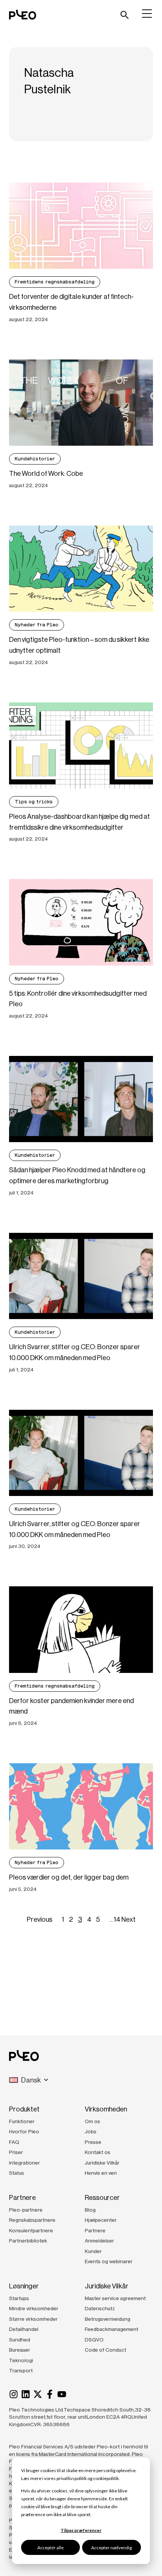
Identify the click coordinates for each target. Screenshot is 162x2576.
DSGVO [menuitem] (94, 2340)
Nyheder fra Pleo (37, 625)
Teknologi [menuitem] (21, 2360)
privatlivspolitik (72, 2478)
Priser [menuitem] (16, 2152)
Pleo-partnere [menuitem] (26, 2210)
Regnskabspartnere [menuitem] (32, 2220)
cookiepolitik (106, 2478)
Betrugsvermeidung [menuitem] (108, 2319)
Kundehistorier (35, 459)
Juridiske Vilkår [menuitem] (102, 2163)
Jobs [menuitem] (91, 2131)
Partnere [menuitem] (95, 2230)
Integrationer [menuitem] (24, 2163)
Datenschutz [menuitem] (100, 2308)
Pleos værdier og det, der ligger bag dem (69, 1877)
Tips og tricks (34, 802)
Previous (40, 1919)
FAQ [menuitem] (14, 2142)
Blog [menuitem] (90, 2210)
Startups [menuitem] (19, 2298)
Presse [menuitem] (93, 2142)
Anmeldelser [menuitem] (99, 2241)
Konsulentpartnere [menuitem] (31, 2230)
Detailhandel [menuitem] (24, 2329)
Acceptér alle (50, 2548)
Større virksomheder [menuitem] (33, 2319)
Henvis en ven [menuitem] (101, 2173)
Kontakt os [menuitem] (98, 2152)
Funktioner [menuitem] (22, 2121)
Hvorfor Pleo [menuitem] (24, 2131)
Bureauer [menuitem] (20, 2350)
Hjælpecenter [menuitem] (101, 2220)
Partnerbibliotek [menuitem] (28, 2241)
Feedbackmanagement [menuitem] (112, 2329)
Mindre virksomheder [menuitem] (34, 2308)
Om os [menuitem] (92, 2121)
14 (117, 1919)
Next (128, 1919)
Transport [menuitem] (21, 2370)
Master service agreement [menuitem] (115, 2298)
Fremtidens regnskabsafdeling (55, 282)
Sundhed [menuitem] (20, 2340)
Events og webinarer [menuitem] (109, 2261)
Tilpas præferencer (81, 2530)
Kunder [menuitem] (93, 2251)
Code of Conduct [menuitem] (105, 2350)
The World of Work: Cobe (46, 474)
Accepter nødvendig (112, 2548)
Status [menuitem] (17, 2173)
